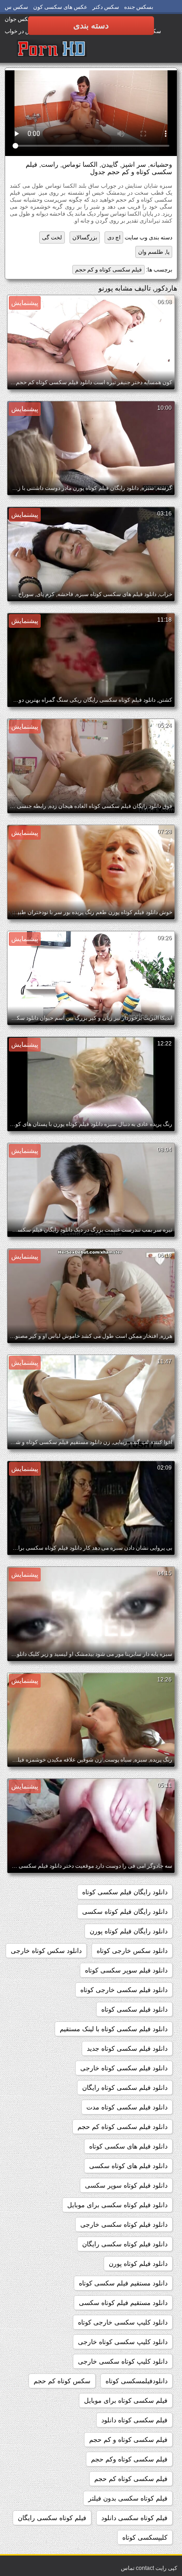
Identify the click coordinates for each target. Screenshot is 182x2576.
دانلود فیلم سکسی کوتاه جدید (127, 2048)
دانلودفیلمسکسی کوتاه (136, 2381)
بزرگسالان (85, 237)
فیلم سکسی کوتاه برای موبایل (126, 2400)
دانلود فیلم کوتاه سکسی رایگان (125, 2244)
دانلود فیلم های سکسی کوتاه (128, 2146)
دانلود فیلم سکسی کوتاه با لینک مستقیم (114, 2029)
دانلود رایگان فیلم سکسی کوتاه (125, 1892)
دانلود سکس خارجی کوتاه (132, 1951)
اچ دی (114, 237)
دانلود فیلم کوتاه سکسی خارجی (124, 2224)
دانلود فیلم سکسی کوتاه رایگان (125, 2088)
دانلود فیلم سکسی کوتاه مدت (127, 2107)
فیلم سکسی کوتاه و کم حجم (108, 270)
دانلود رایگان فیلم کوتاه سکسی (125, 1912)
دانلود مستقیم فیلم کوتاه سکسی (123, 2303)
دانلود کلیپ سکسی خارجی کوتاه (123, 2322)
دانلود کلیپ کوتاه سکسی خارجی (123, 2361)
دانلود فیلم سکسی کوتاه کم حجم (122, 2127)
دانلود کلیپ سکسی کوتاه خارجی (123, 2342)
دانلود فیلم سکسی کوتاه (134, 2009)
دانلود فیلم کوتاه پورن (138, 2264)
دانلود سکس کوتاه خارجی (46, 1951)
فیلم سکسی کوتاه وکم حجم (129, 2459)
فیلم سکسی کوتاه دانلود (134, 2420)
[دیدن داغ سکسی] (52, 49)
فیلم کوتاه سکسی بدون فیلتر (128, 2498)
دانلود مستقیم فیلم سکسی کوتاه (123, 2283)
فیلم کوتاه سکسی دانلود (134, 2518)
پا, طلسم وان (154, 252)
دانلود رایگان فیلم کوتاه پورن (129, 1931)
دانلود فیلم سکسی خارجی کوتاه (124, 1990)
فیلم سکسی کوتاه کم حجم (131, 2479)
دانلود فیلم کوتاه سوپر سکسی (126, 2185)
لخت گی (52, 237)
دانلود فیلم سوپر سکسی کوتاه (126, 1970)
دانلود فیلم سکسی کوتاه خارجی (124, 2068)
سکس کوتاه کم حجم (62, 2381)
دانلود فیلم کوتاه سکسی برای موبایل (117, 2205)
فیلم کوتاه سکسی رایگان (52, 2518)
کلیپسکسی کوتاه (145, 2537)
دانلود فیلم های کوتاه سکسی (128, 2166)
